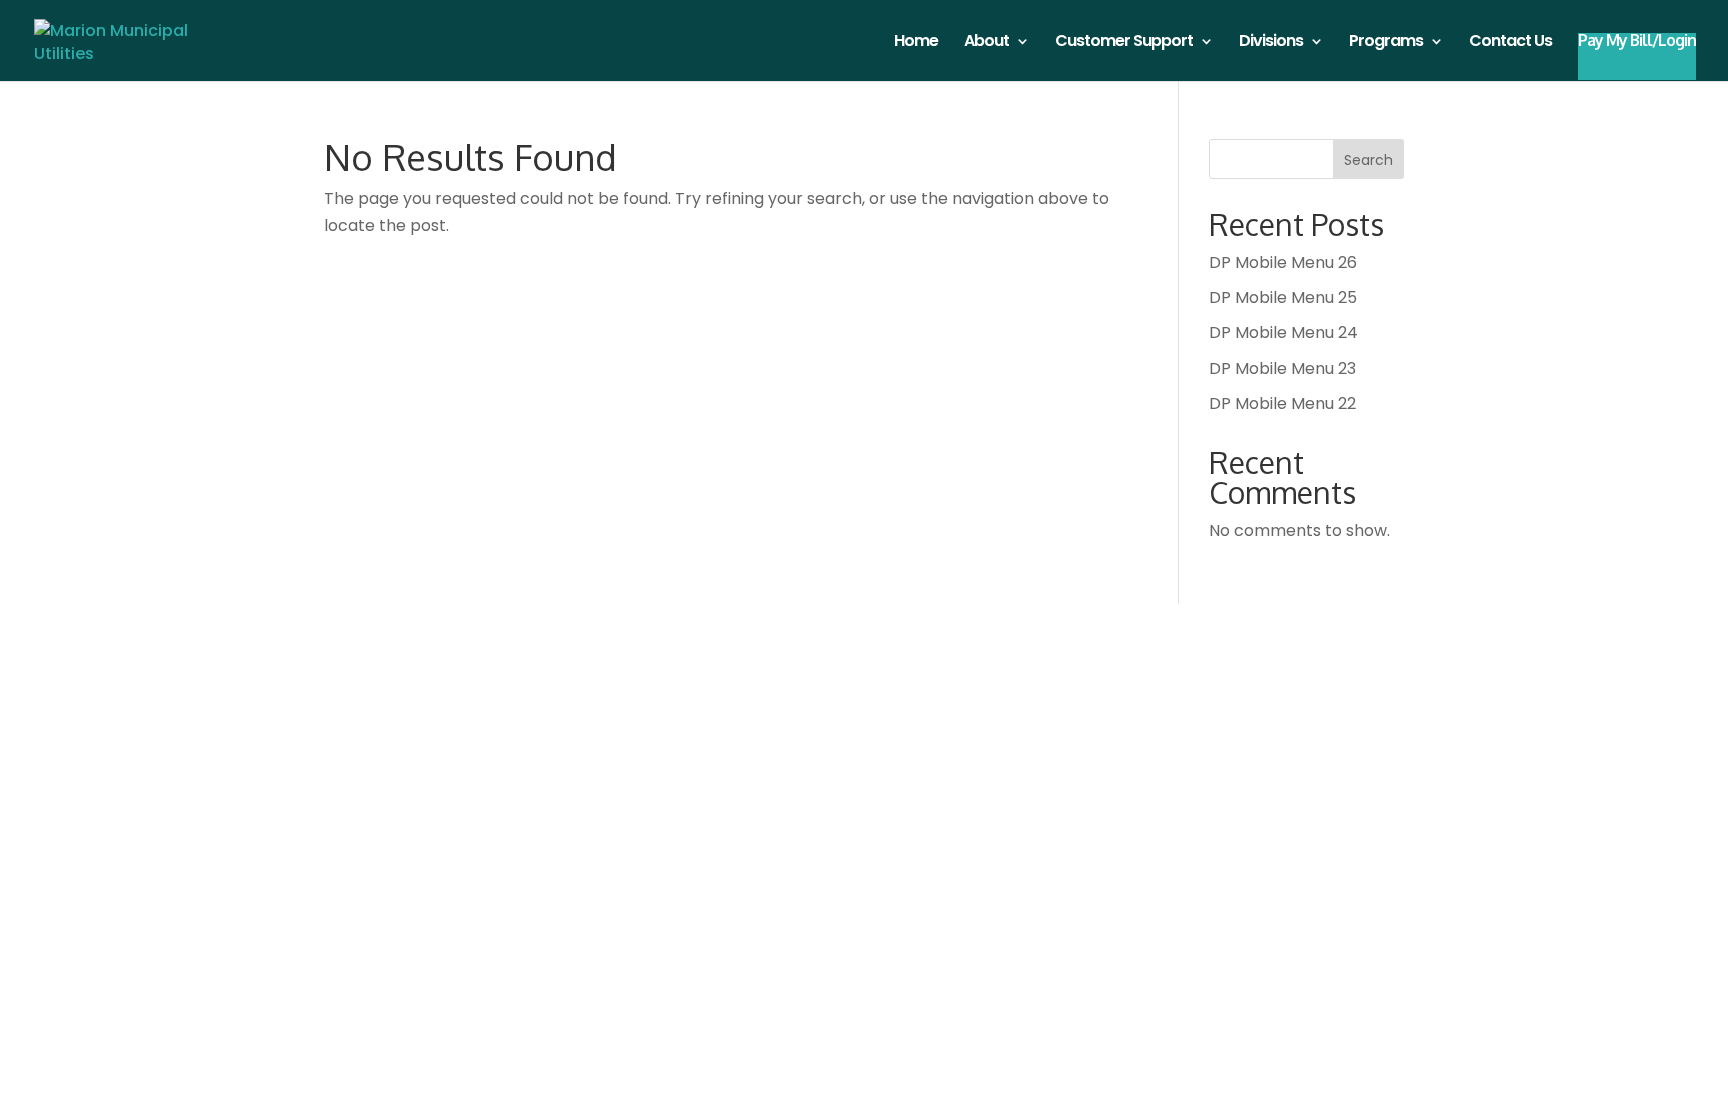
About (986, 43)
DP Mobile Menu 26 (1283, 262)
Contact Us (1510, 43)
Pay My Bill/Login (1637, 41)
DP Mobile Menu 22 (1282, 403)
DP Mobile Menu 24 (1283, 332)
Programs (1386, 43)
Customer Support (1124, 43)
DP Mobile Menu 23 (1282, 368)
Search (1368, 160)
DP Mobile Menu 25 (1283, 297)
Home (916, 43)
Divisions (1271, 43)
